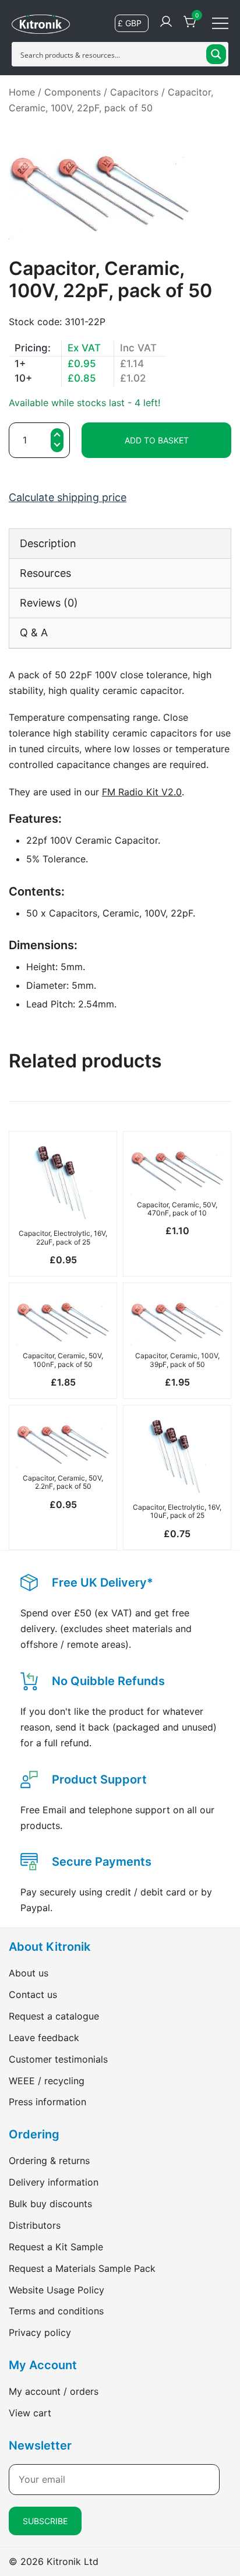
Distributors (35, 2225)
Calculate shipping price (68, 497)
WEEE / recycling (47, 2081)
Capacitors (134, 92)
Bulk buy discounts (50, 2204)
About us (29, 1973)
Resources (45, 573)
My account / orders (54, 2391)
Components (73, 92)
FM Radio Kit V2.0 (142, 792)
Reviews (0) (49, 603)
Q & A (34, 632)
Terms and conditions (56, 2311)
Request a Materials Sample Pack (82, 2268)
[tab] (120, 543)
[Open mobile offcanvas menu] (220, 22)
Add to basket (157, 440)
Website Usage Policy (57, 2290)
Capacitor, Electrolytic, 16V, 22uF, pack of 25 (63, 1237)
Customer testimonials (58, 2059)
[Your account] (166, 22)
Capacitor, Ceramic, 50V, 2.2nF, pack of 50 (63, 1482)
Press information (47, 2102)
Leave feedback (44, 2038)
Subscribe (45, 2521)
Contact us (33, 1994)
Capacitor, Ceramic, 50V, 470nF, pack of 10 (177, 1209)
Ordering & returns (49, 2161)
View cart (30, 2413)
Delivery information (54, 2182)
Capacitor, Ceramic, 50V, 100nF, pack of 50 (63, 1360)
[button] (57, 446)
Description (48, 543)
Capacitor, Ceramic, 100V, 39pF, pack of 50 (177, 1360)
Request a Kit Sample (56, 2247)
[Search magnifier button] (216, 54)
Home (22, 92)
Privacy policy (40, 2332)
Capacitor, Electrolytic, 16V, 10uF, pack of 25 (177, 1511)
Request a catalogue (54, 2016)
